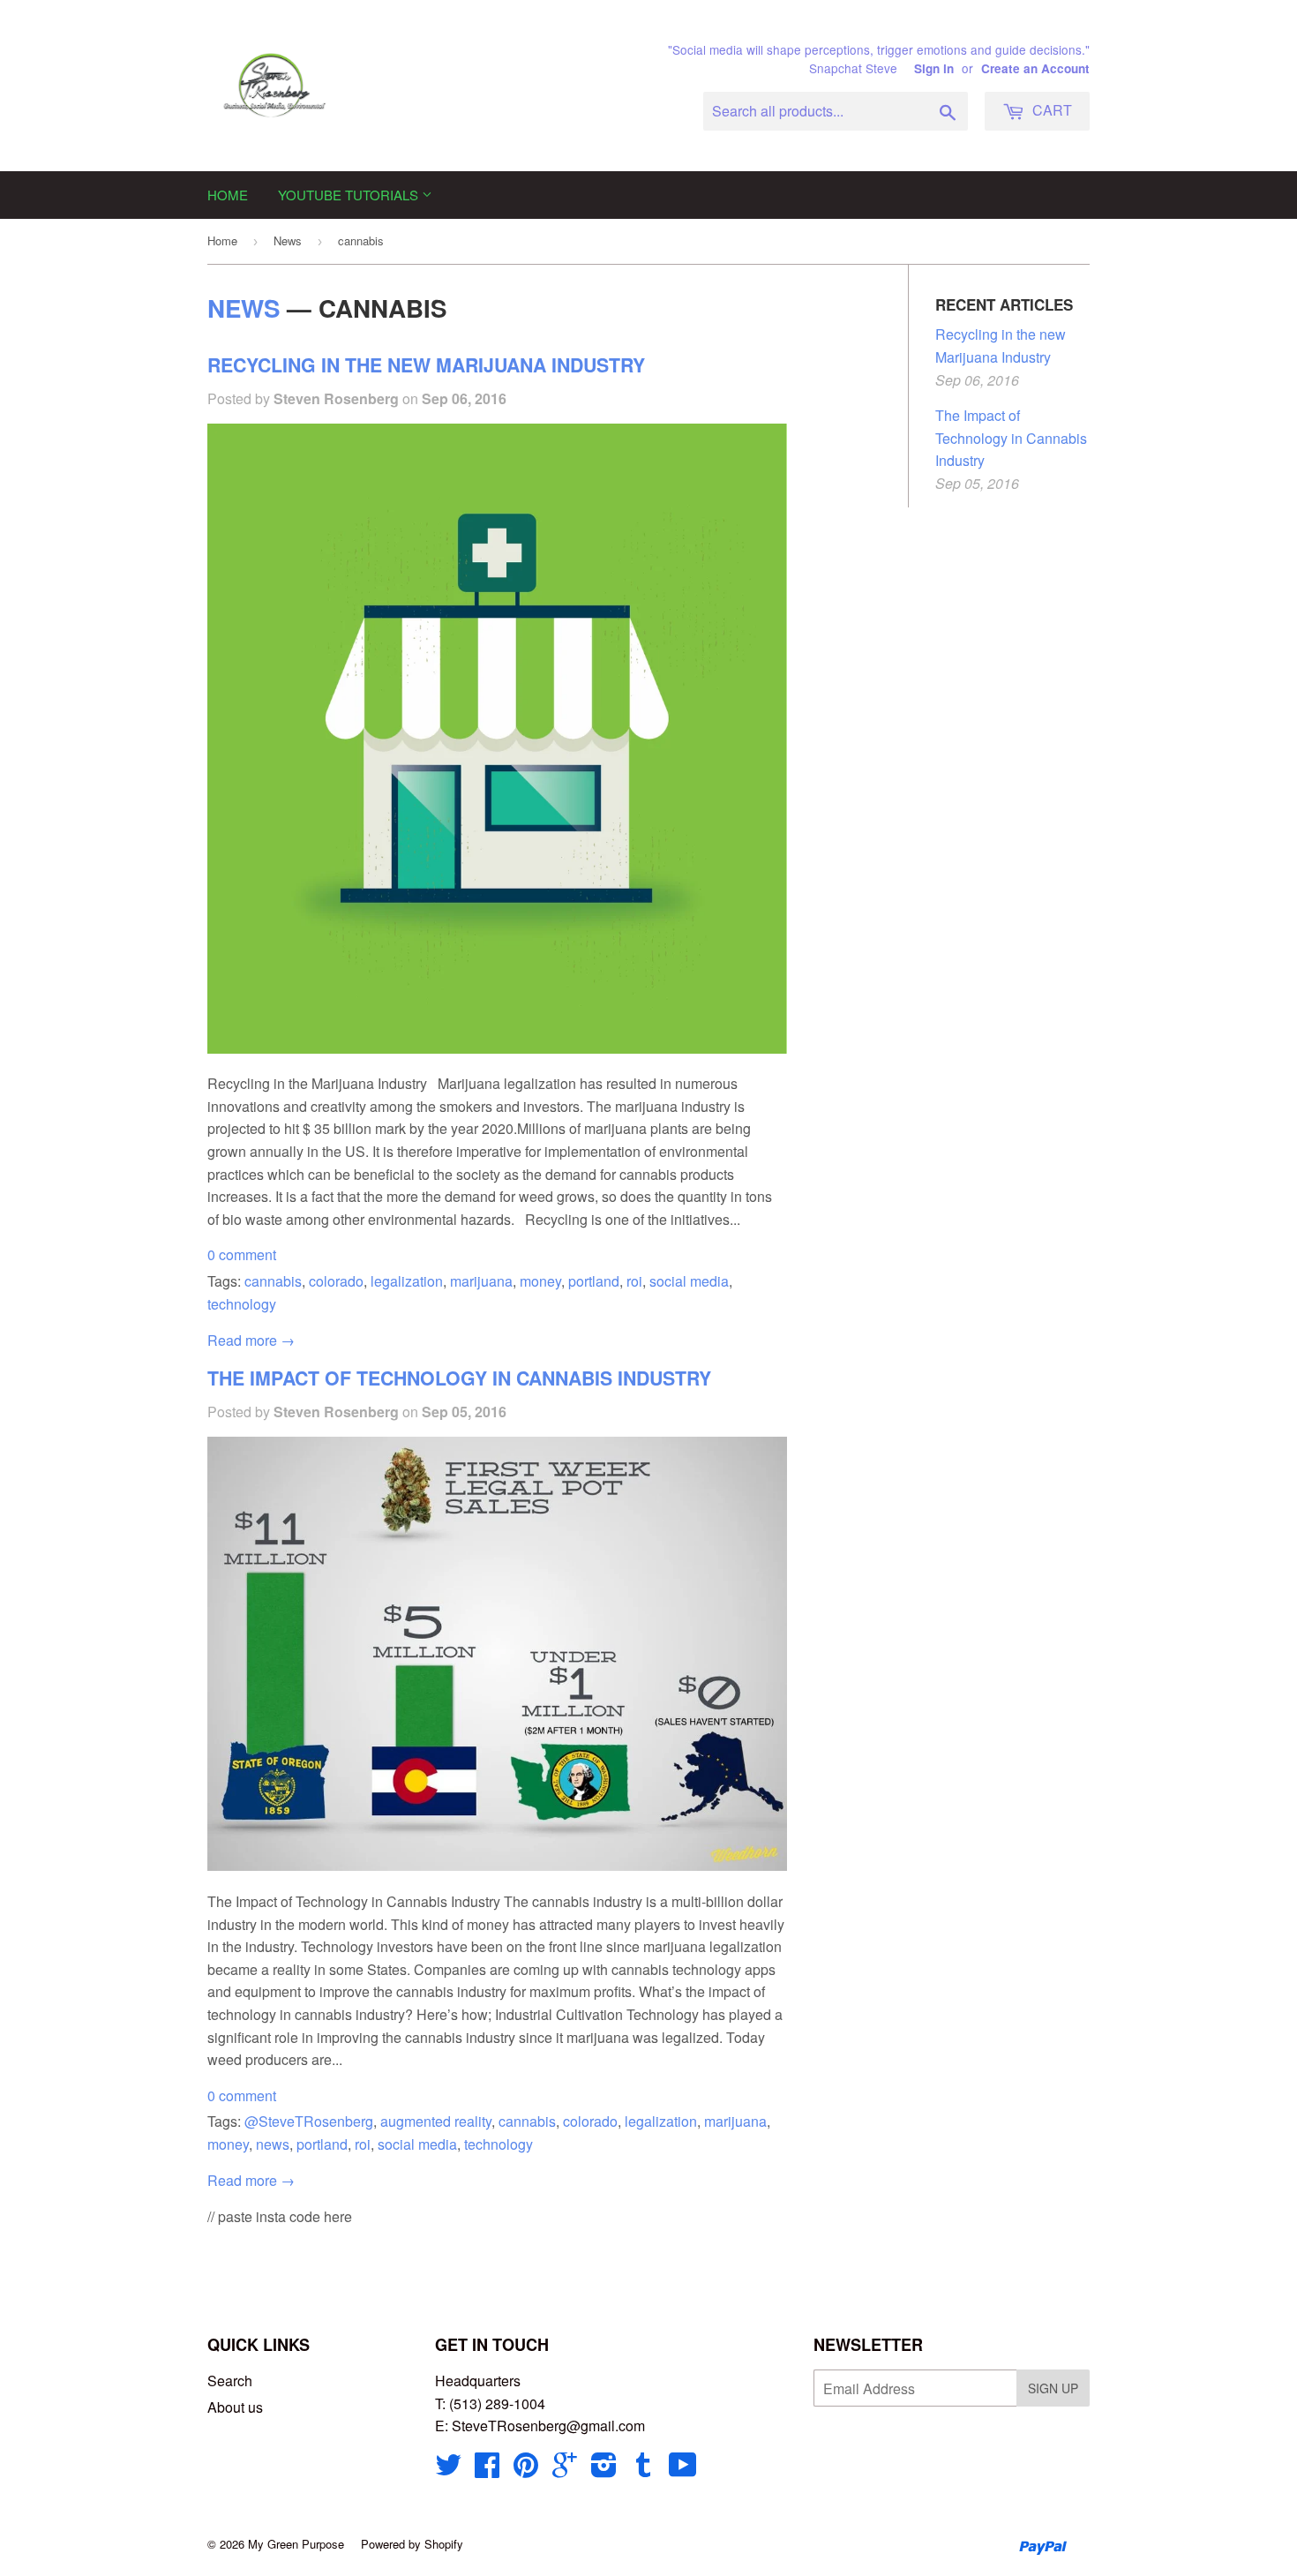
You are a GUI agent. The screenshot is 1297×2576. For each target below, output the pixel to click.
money (540, 1281)
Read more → (251, 1340)
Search (230, 2381)
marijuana (481, 1281)
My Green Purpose (296, 2544)
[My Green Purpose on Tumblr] (643, 2470)
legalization (407, 1281)
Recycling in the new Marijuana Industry (426, 365)
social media (689, 1281)
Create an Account (1035, 68)
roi (634, 1281)
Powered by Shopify (412, 2544)
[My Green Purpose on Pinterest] (526, 2470)
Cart (1050, 110)
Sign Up (1053, 2388)
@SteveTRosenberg (309, 2121)
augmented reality (436, 2121)
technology (242, 1304)
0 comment (242, 1254)
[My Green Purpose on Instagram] (604, 2470)
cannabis (273, 1281)
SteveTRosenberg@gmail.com (548, 2426)
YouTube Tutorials (350, 195)
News (288, 240)
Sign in (934, 68)
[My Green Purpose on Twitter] (448, 2470)
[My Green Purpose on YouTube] (683, 2470)
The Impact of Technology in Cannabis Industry (459, 1378)
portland (594, 1281)
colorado (336, 1281)
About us (235, 2407)
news (273, 2144)
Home (228, 195)
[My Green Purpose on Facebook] (487, 2470)
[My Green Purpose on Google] (565, 2470)
